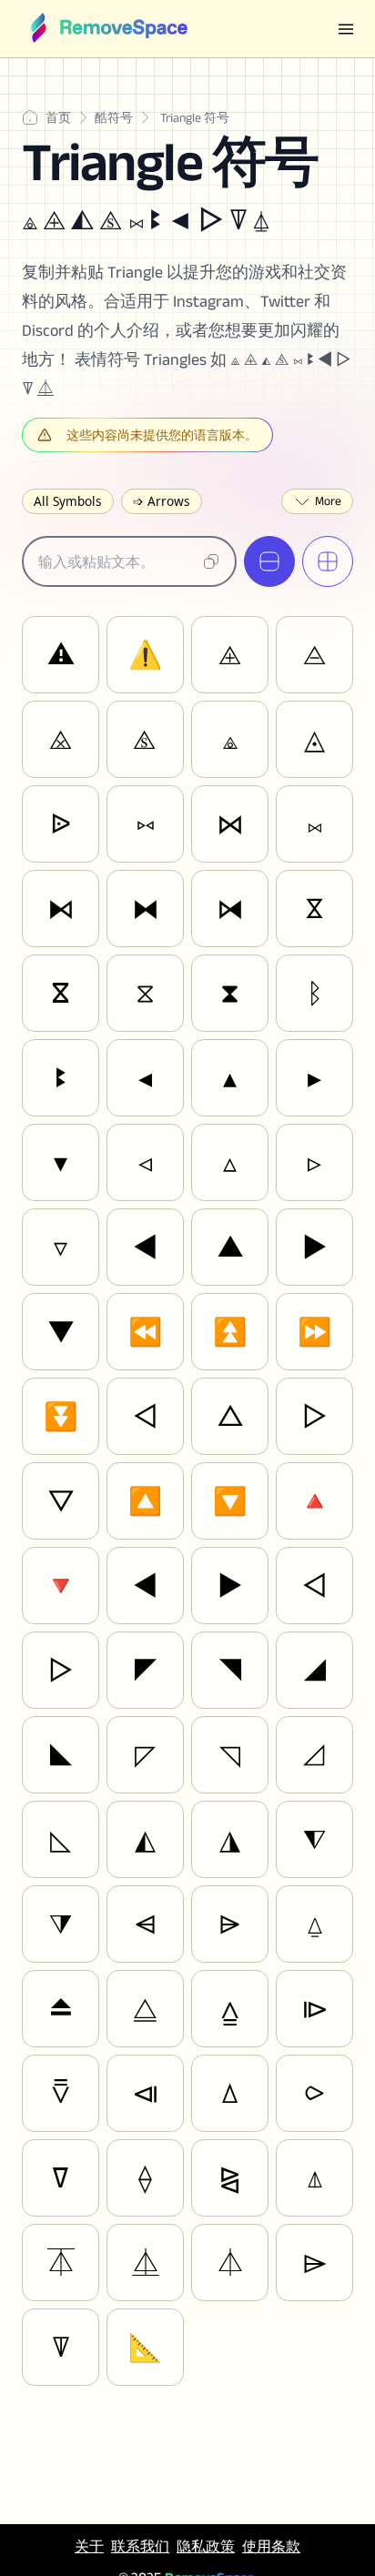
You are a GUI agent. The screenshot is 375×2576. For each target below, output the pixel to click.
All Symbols (68, 501)
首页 (58, 117)
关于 (89, 2546)
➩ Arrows (162, 501)
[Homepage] (108, 29)
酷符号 (114, 117)
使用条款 (271, 2546)
